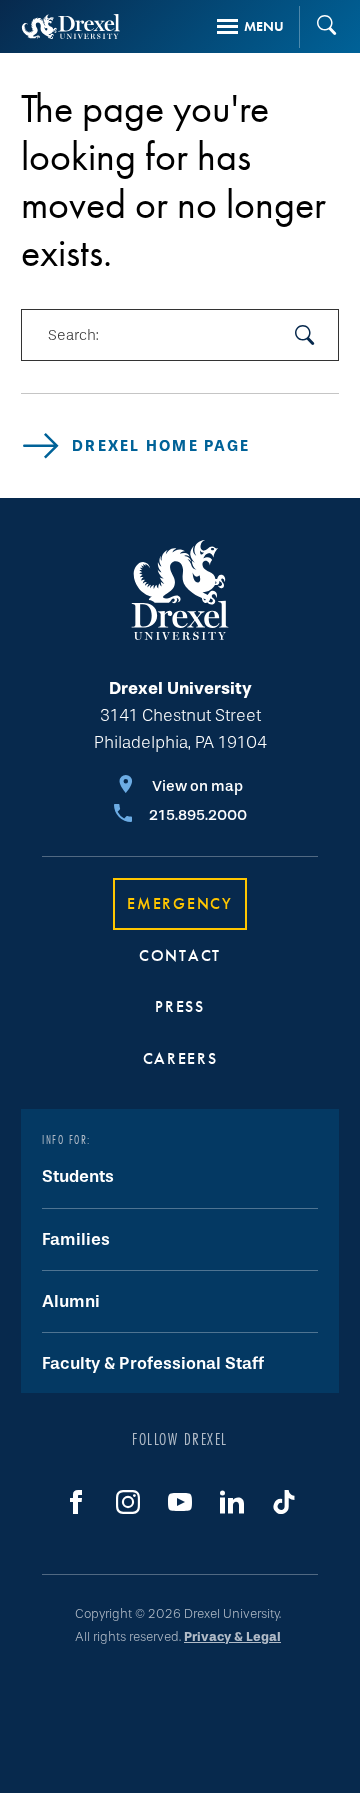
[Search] (319, 27)
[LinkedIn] (232, 1502)
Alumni (71, 1301)
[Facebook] (76, 1502)
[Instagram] (128, 1502)
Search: (73, 335)
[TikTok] (284, 1502)
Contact (180, 955)
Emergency (179, 903)
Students (78, 1176)
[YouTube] (180, 1502)
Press (180, 1006)
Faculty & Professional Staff (153, 1363)
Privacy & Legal (232, 1636)
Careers (180, 1058)
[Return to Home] (71, 26)
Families (76, 1239)
